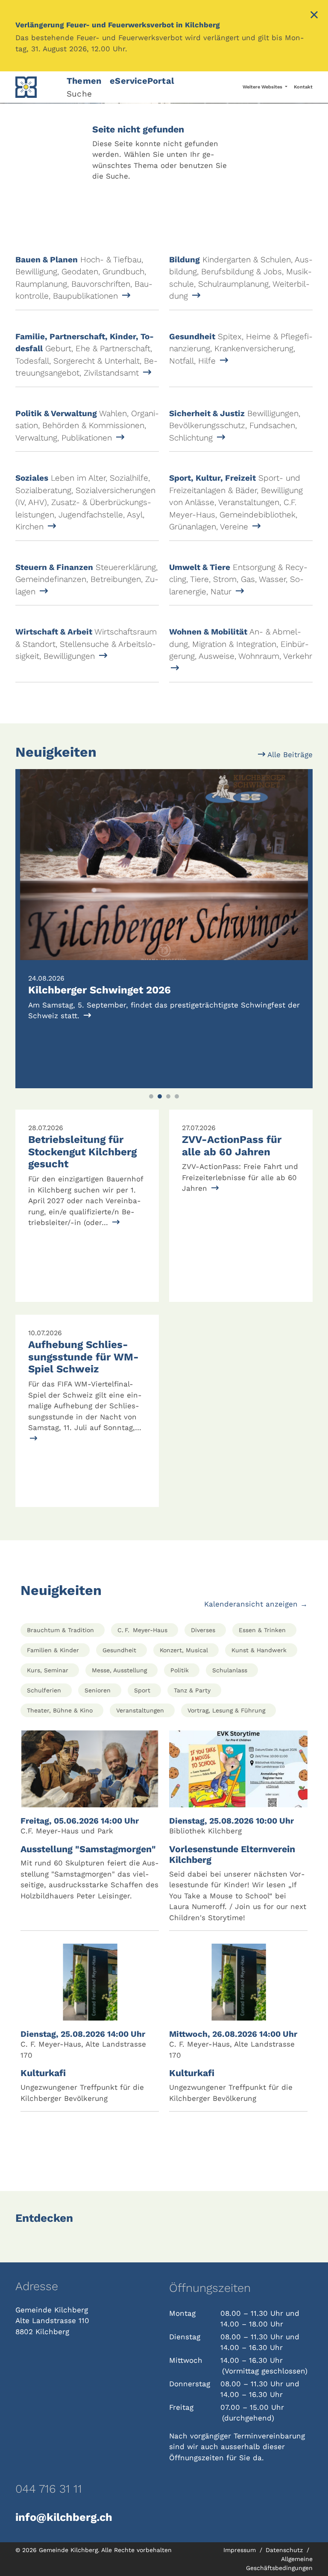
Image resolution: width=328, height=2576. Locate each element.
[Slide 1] (151, 1096)
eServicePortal (142, 81)
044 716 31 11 (49, 2489)
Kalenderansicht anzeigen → (256, 1604)
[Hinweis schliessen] (314, 16)
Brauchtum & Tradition (60, 1630)
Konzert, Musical (184, 1650)
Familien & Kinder (53, 1650)
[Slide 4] (177, 1096)
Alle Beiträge (289, 755)
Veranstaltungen (140, 1710)
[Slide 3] (168, 1096)
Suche (79, 94)
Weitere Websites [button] (263, 87)
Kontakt (303, 87)
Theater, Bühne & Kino (60, 1710)
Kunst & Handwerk (259, 1650)
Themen (84, 81)
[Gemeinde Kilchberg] (36, 87)
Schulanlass (230, 1670)
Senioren (98, 1690)
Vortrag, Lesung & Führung (226, 1710)
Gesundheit (119, 1650)
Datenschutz (285, 2550)
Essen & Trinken (262, 1630)
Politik (180, 1670)
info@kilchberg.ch (64, 2517)
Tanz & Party (192, 1690)
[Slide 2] (160, 1096)
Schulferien (44, 1690)
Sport (142, 1690)
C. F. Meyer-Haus (142, 1630)
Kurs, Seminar (48, 1670)
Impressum (241, 2550)
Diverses (203, 1630)
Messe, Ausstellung (119, 1670)
